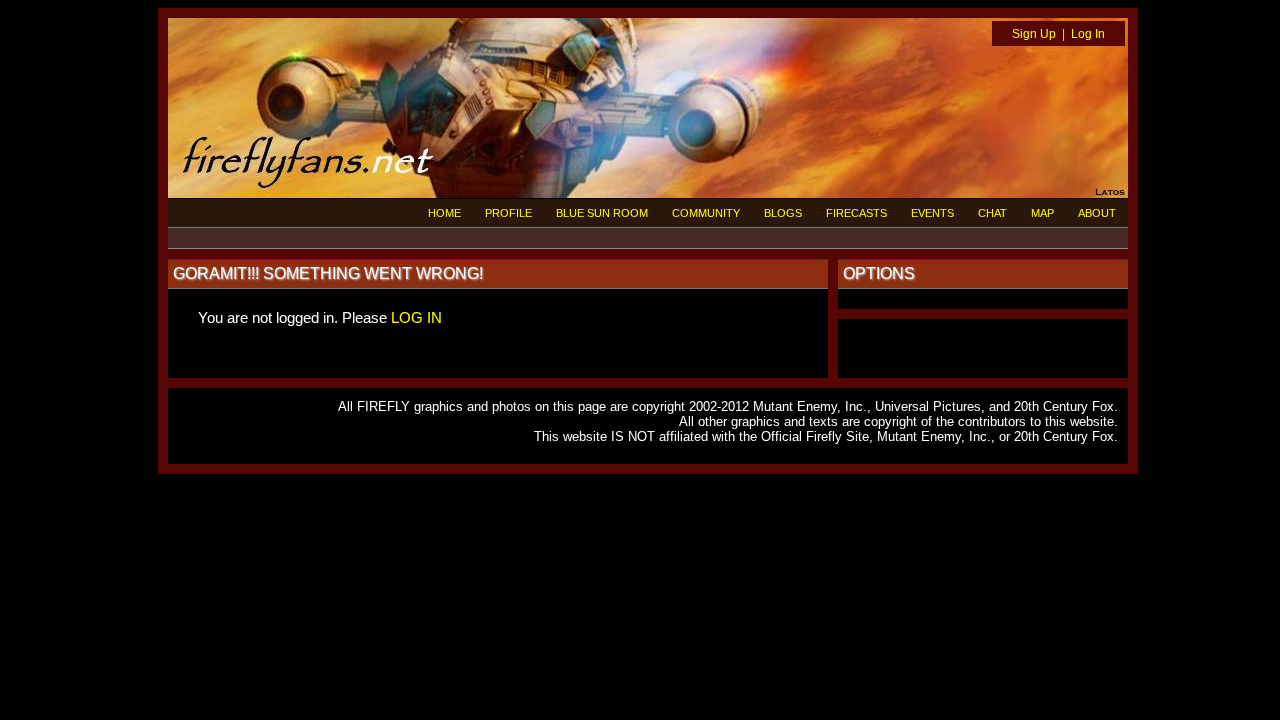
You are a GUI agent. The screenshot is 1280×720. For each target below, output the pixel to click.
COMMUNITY (706, 213)
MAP (1042, 213)
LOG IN (416, 317)
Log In (1088, 34)
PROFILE (508, 213)
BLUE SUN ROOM (602, 213)
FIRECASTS (856, 213)
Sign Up (1034, 34)
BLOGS (783, 213)
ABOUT (1097, 213)
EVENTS (932, 213)
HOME (444, 213)
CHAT (992, 213)
